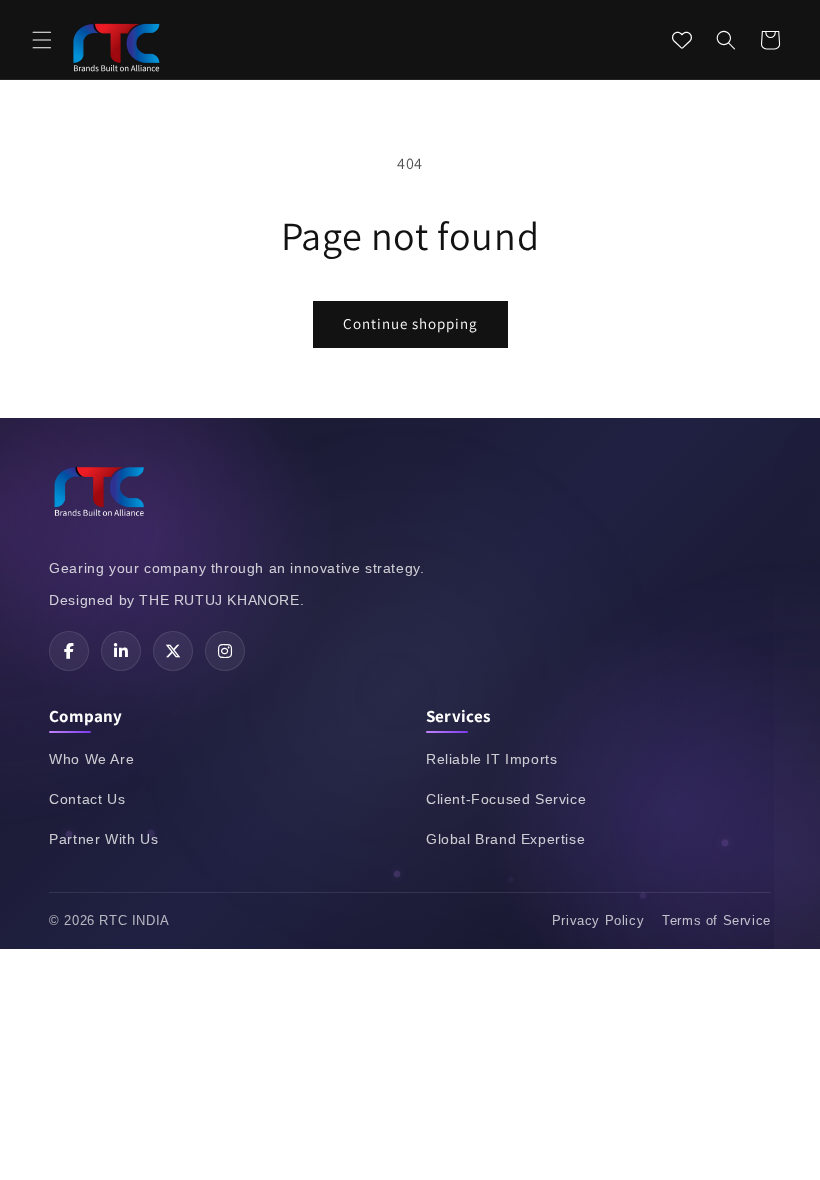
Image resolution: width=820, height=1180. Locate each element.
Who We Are (91, 759)
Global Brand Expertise (505, 839)
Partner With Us (103, 839)
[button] (42, 40)
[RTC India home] (99, 495)
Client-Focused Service (506, 799)
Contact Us (87, 799)
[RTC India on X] (173, 651)
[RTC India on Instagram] (225, 651)
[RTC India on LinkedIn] (121, 651)
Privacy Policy (598, 920)
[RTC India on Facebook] (69, 651)
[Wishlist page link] (682, 40)
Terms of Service (716, 920)
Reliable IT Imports (491, 759)
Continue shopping (410, 323)
